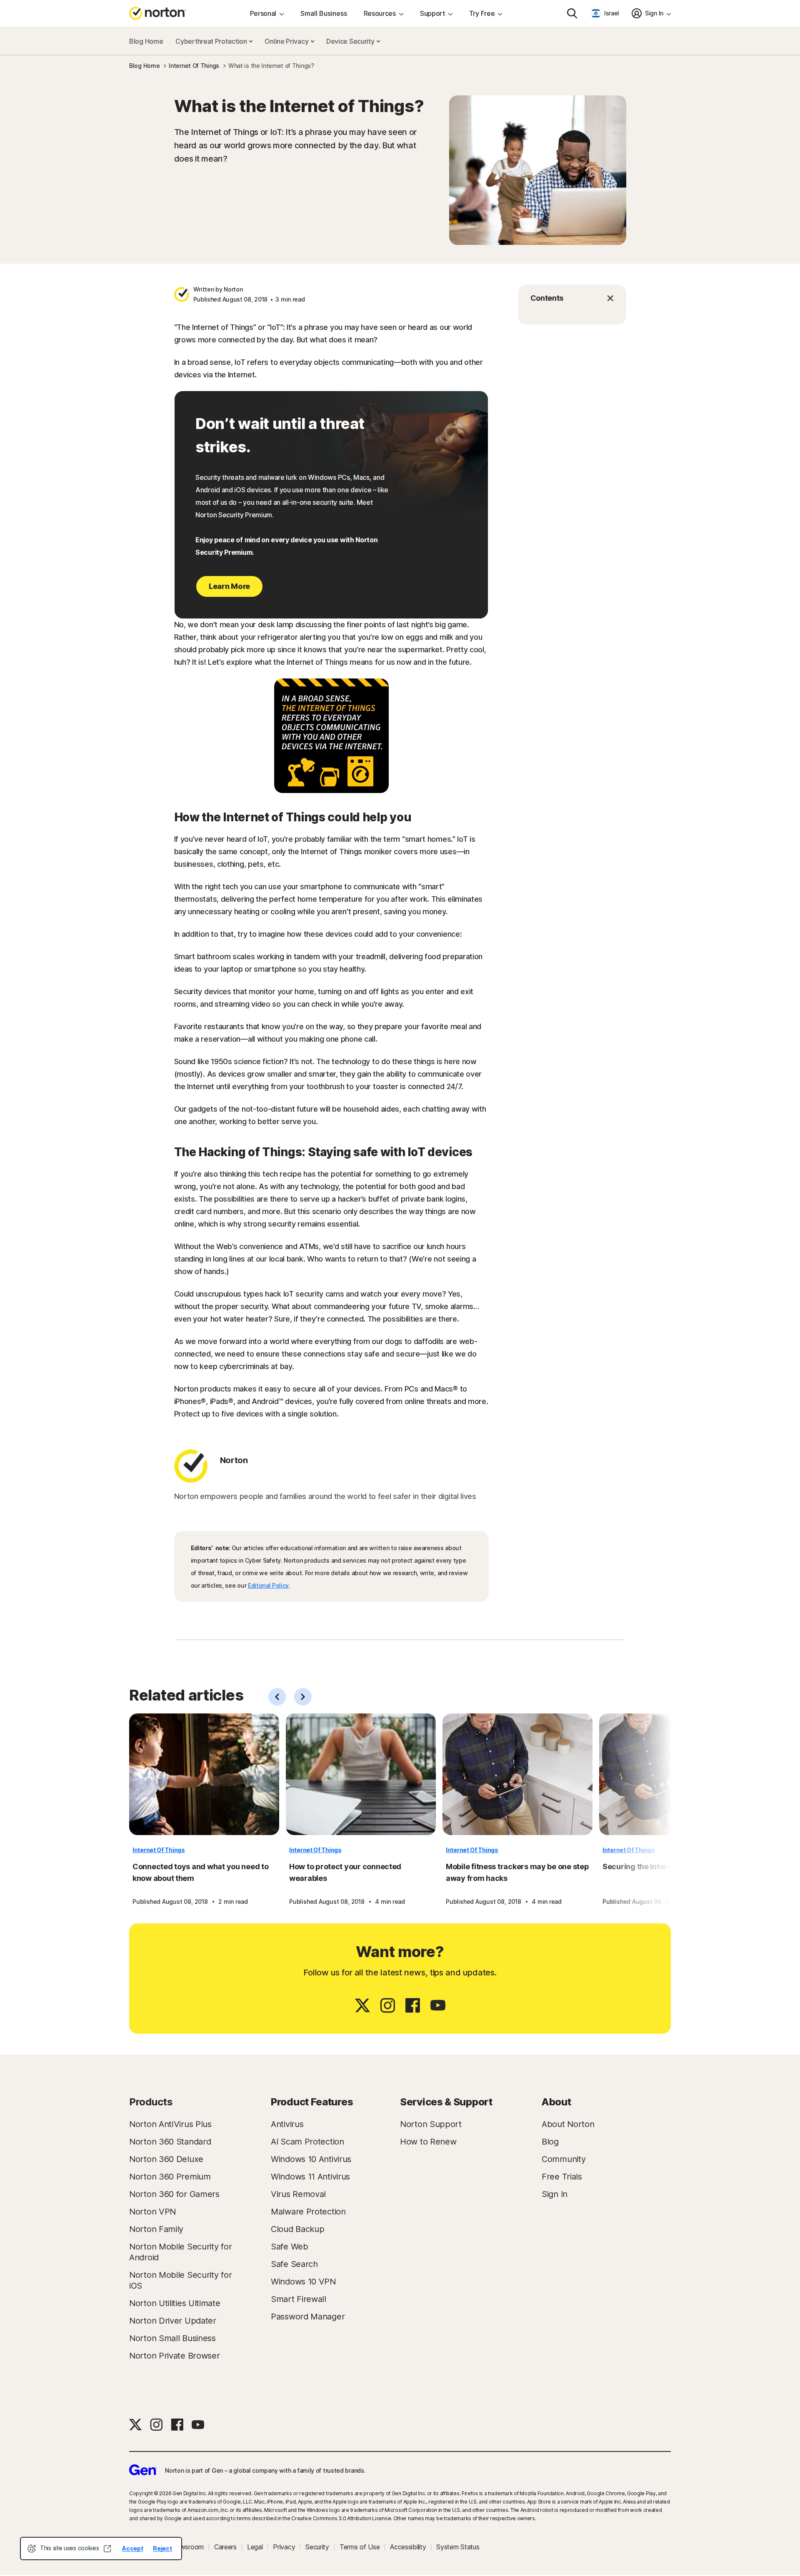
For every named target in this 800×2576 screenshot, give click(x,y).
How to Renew (428, 2142)
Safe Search (294, 2264)
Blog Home (146, 41)
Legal (255, 2547)
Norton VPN (152, 2212)
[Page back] (277, 1697)
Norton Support (431, 2124)
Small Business (324, 13)
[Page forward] (303, 1697)
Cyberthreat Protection (212, 41)
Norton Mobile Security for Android (180, 2252)
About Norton (568, 2124)
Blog (550, 2142)
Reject (162, 2548)
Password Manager (308, 2317)
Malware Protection (308, 2212)
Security (317, 2547)
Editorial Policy (268, 1585)
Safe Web (290, 2247)
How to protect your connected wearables (345, 1872)
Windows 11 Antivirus (310, 2177)
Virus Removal (298, 2194)
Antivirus (287, 2124)
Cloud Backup (297, 2229)
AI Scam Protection (307, 2142)
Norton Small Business (172, 2338)
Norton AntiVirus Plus (170, 2124)
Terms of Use (360, 2547)
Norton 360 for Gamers (174, 2194)
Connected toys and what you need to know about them (201, 1872)
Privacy (284, 2547)
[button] (572, 298)
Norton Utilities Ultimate (175, 2303)
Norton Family (156, 2229)
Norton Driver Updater (173, 2321)
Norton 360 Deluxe (166, 2159)
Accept (132, 2548)
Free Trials (562, 2177)
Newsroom (187, 2547)
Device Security (351, 41)
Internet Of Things (159, 1850)
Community (564, 2159)
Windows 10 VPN (303, 2282)
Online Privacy (287, 41)
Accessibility (408, 2547)
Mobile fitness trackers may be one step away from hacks (517, 1872)
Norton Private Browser (174, 2356)
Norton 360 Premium (170, 2177)
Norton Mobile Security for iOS (180, 2280)
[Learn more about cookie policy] (107, 2549)
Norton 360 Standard (170, 2142)
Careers (225, 2547)
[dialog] (101, 2549)
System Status (458, 2547)
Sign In (555, 2194)
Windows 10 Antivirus (311, 2159)
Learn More (229, 586)
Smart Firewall (299, 2299)
